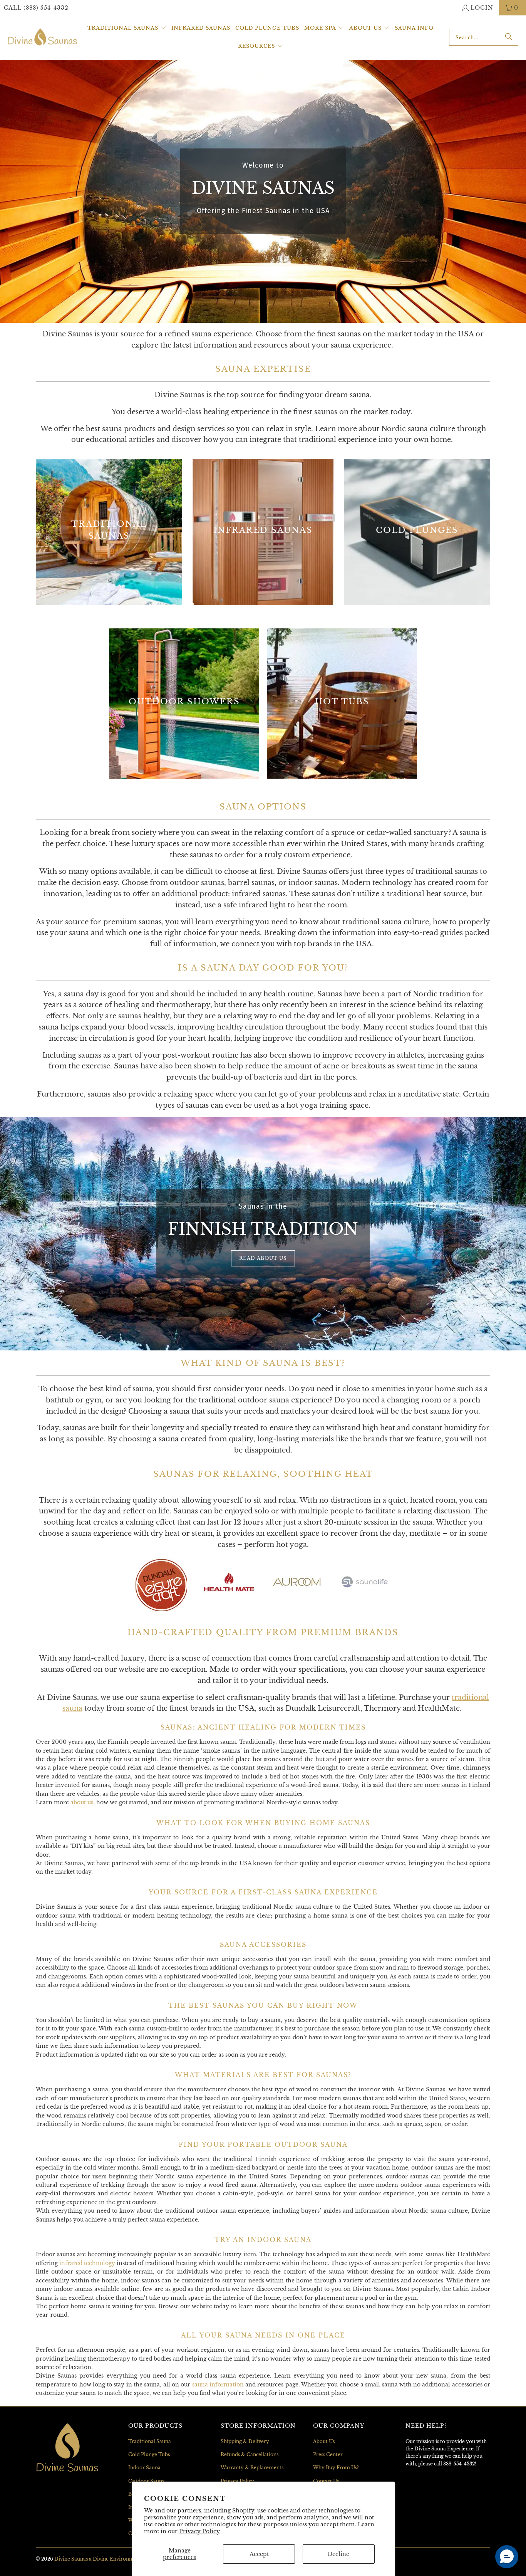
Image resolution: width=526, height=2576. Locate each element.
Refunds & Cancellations (250, 2454)
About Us (324, 2441)
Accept (259, 2554)
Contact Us (326, 2481)
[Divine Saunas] (42, 37)
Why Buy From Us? (336, 2468)
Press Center (328, 2454)
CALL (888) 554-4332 (36, 8)
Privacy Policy (199, 2531)
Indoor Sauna (144, 2468)
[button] (127, 28)
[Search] (509, 37)
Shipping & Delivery (245, 2441)
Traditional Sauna (150, 2441)
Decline (338, 2554)
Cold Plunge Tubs (149, 2454)
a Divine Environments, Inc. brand (129, 2559)
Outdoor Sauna (147, 2481)
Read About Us (263, 1258)
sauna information (218, 2385)
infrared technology (87, 2263)
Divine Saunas (71, 2559)
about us (82, 1802)
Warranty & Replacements (252, 2468)
